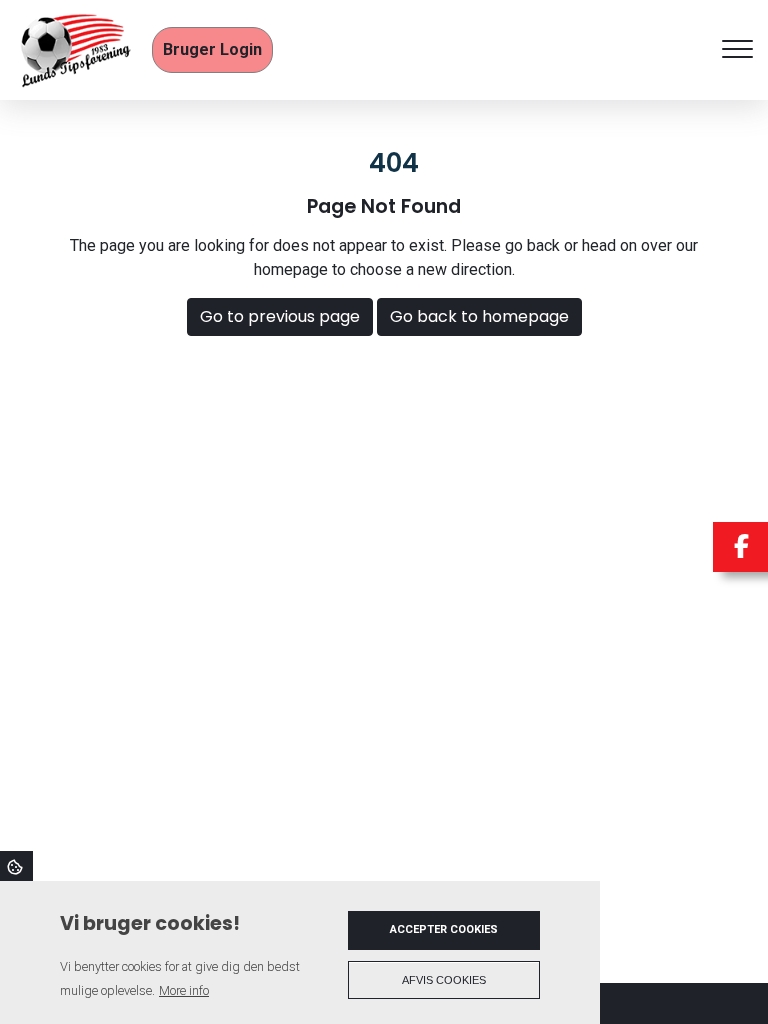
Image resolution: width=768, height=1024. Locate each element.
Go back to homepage (479, 316)
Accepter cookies (444, 929)
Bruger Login (212, 49)
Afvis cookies (444, 980)
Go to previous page (280, 316)
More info (184, 990)
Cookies (16, 866)
